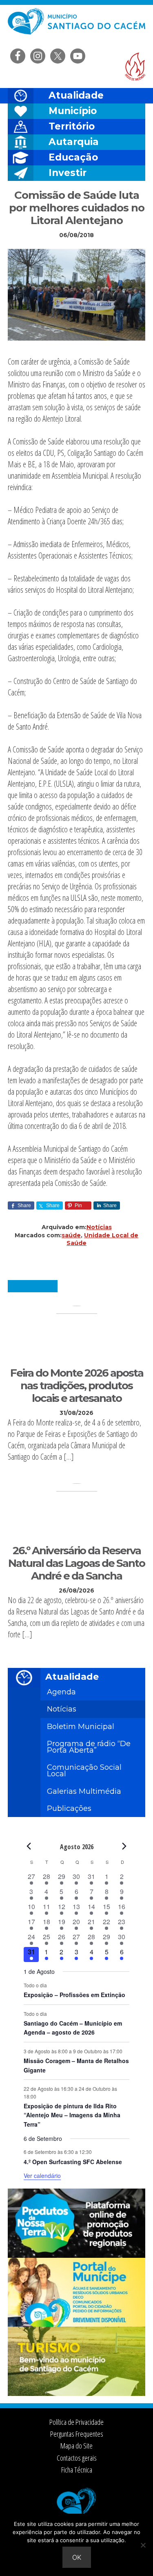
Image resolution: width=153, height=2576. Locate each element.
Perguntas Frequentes (77, 2434)
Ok (77, 2557)
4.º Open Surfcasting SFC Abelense (73, 2162)
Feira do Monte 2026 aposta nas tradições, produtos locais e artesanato (77, 1386)
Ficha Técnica (77, 2470)
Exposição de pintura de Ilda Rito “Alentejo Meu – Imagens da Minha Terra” (72, 2115)
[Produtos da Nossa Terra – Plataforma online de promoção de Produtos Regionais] (77, 2255)
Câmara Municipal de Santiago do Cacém (77, 26)
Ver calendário (42, 2176)
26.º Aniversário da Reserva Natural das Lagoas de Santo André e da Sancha (76, 1563)
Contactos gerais (77, 2458)
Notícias (99, 1227)
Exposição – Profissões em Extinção (74, 1995)
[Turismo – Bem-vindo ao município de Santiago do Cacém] (77, 2393)
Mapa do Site (76, 2446)
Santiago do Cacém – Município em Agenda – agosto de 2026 (73, 2028)
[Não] (143, 2545)
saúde (71, 1235)
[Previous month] (29, 1846)
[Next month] (124, 1846)
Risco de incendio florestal (135, 67)
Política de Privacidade (76, 2422)
